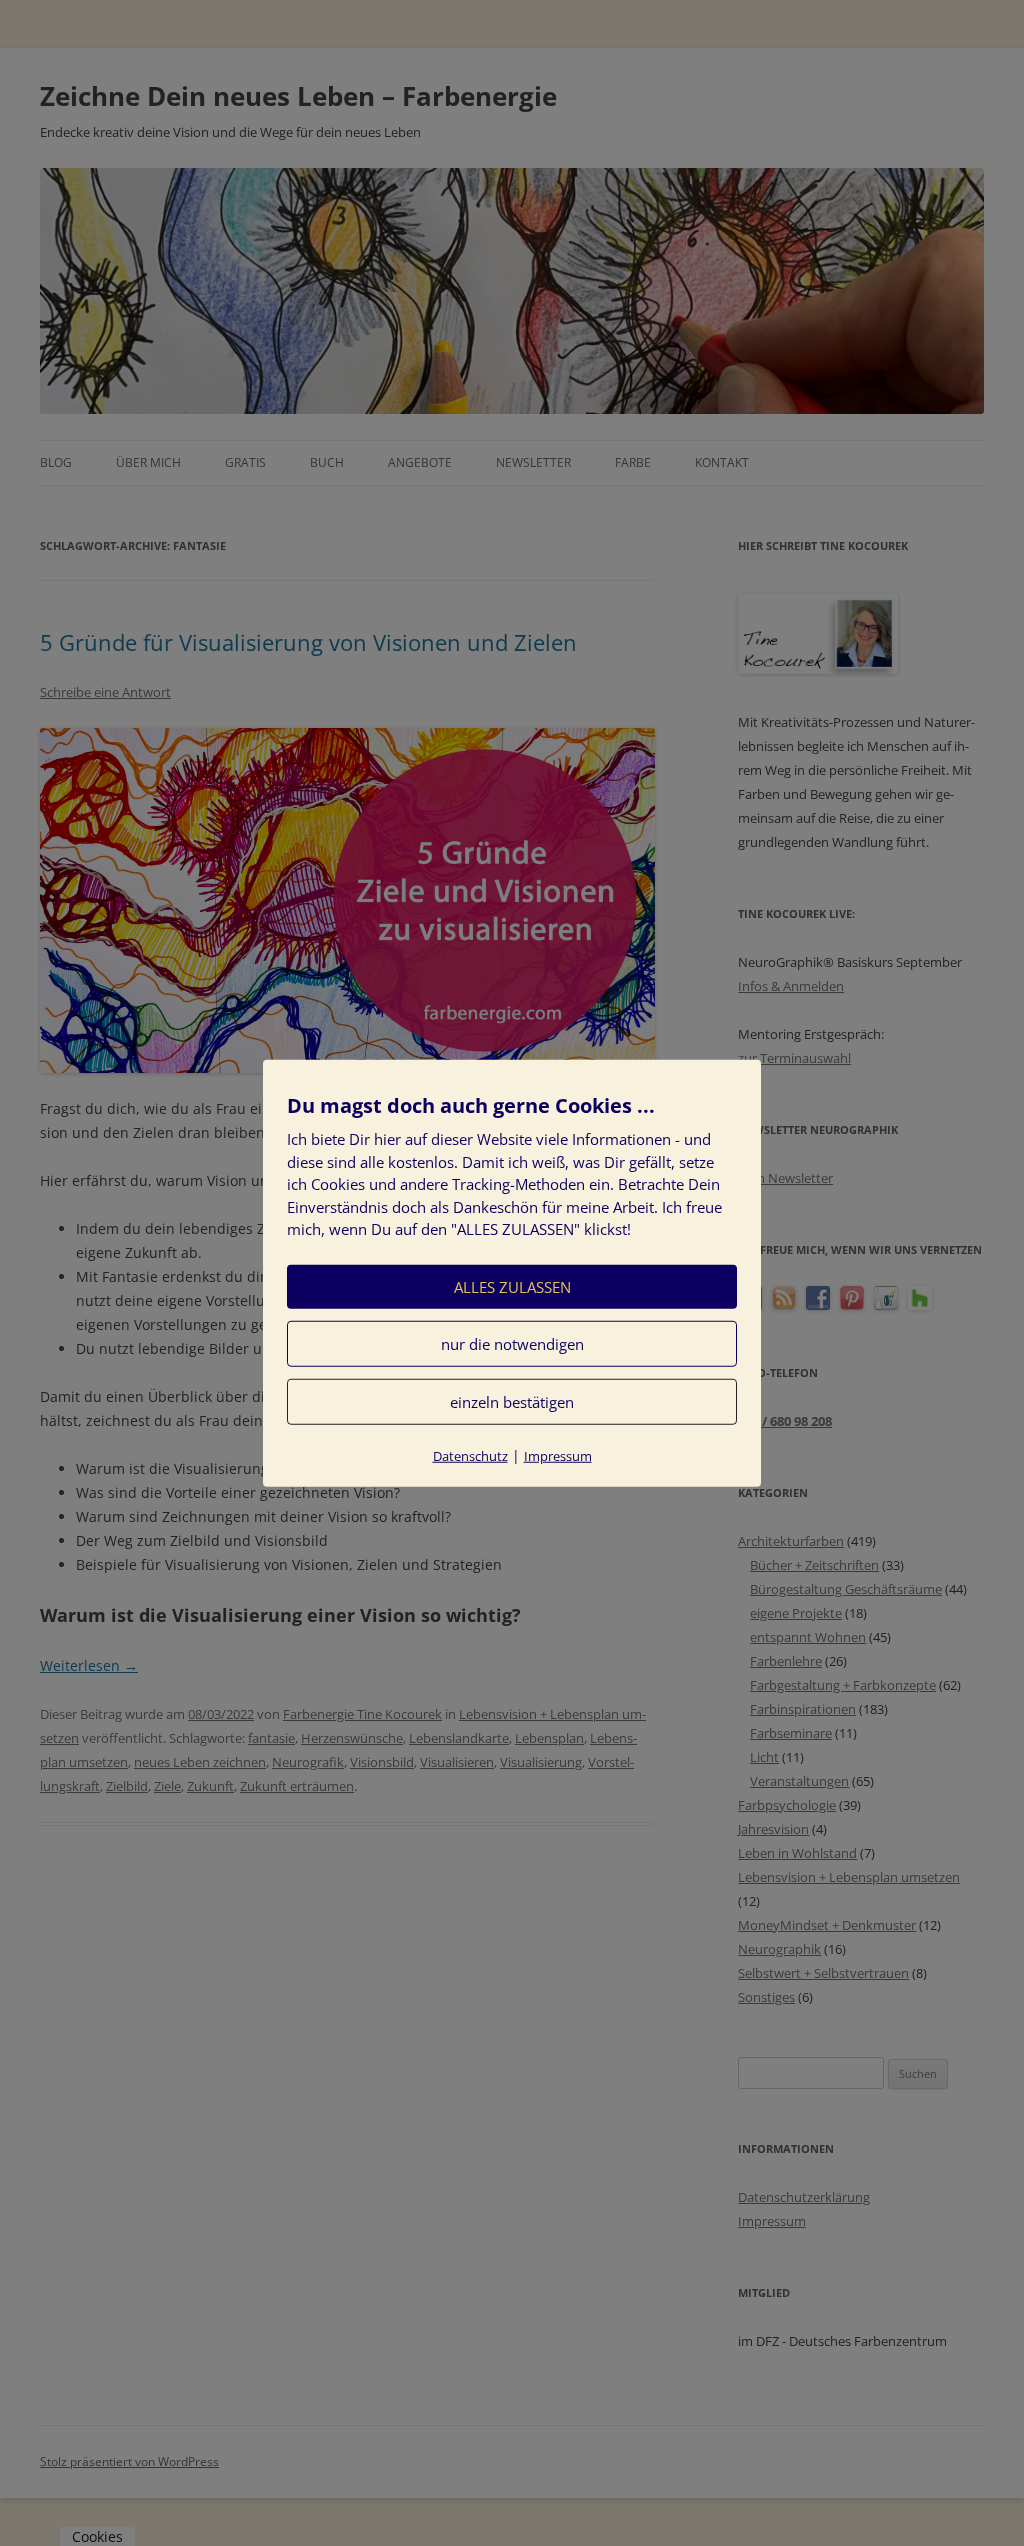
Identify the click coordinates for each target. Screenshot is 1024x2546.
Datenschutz (470, 1455)
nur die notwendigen (512, 1343)
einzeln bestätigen (512, 1401)
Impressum (558, 1455)
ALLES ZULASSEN (512, 1286)
